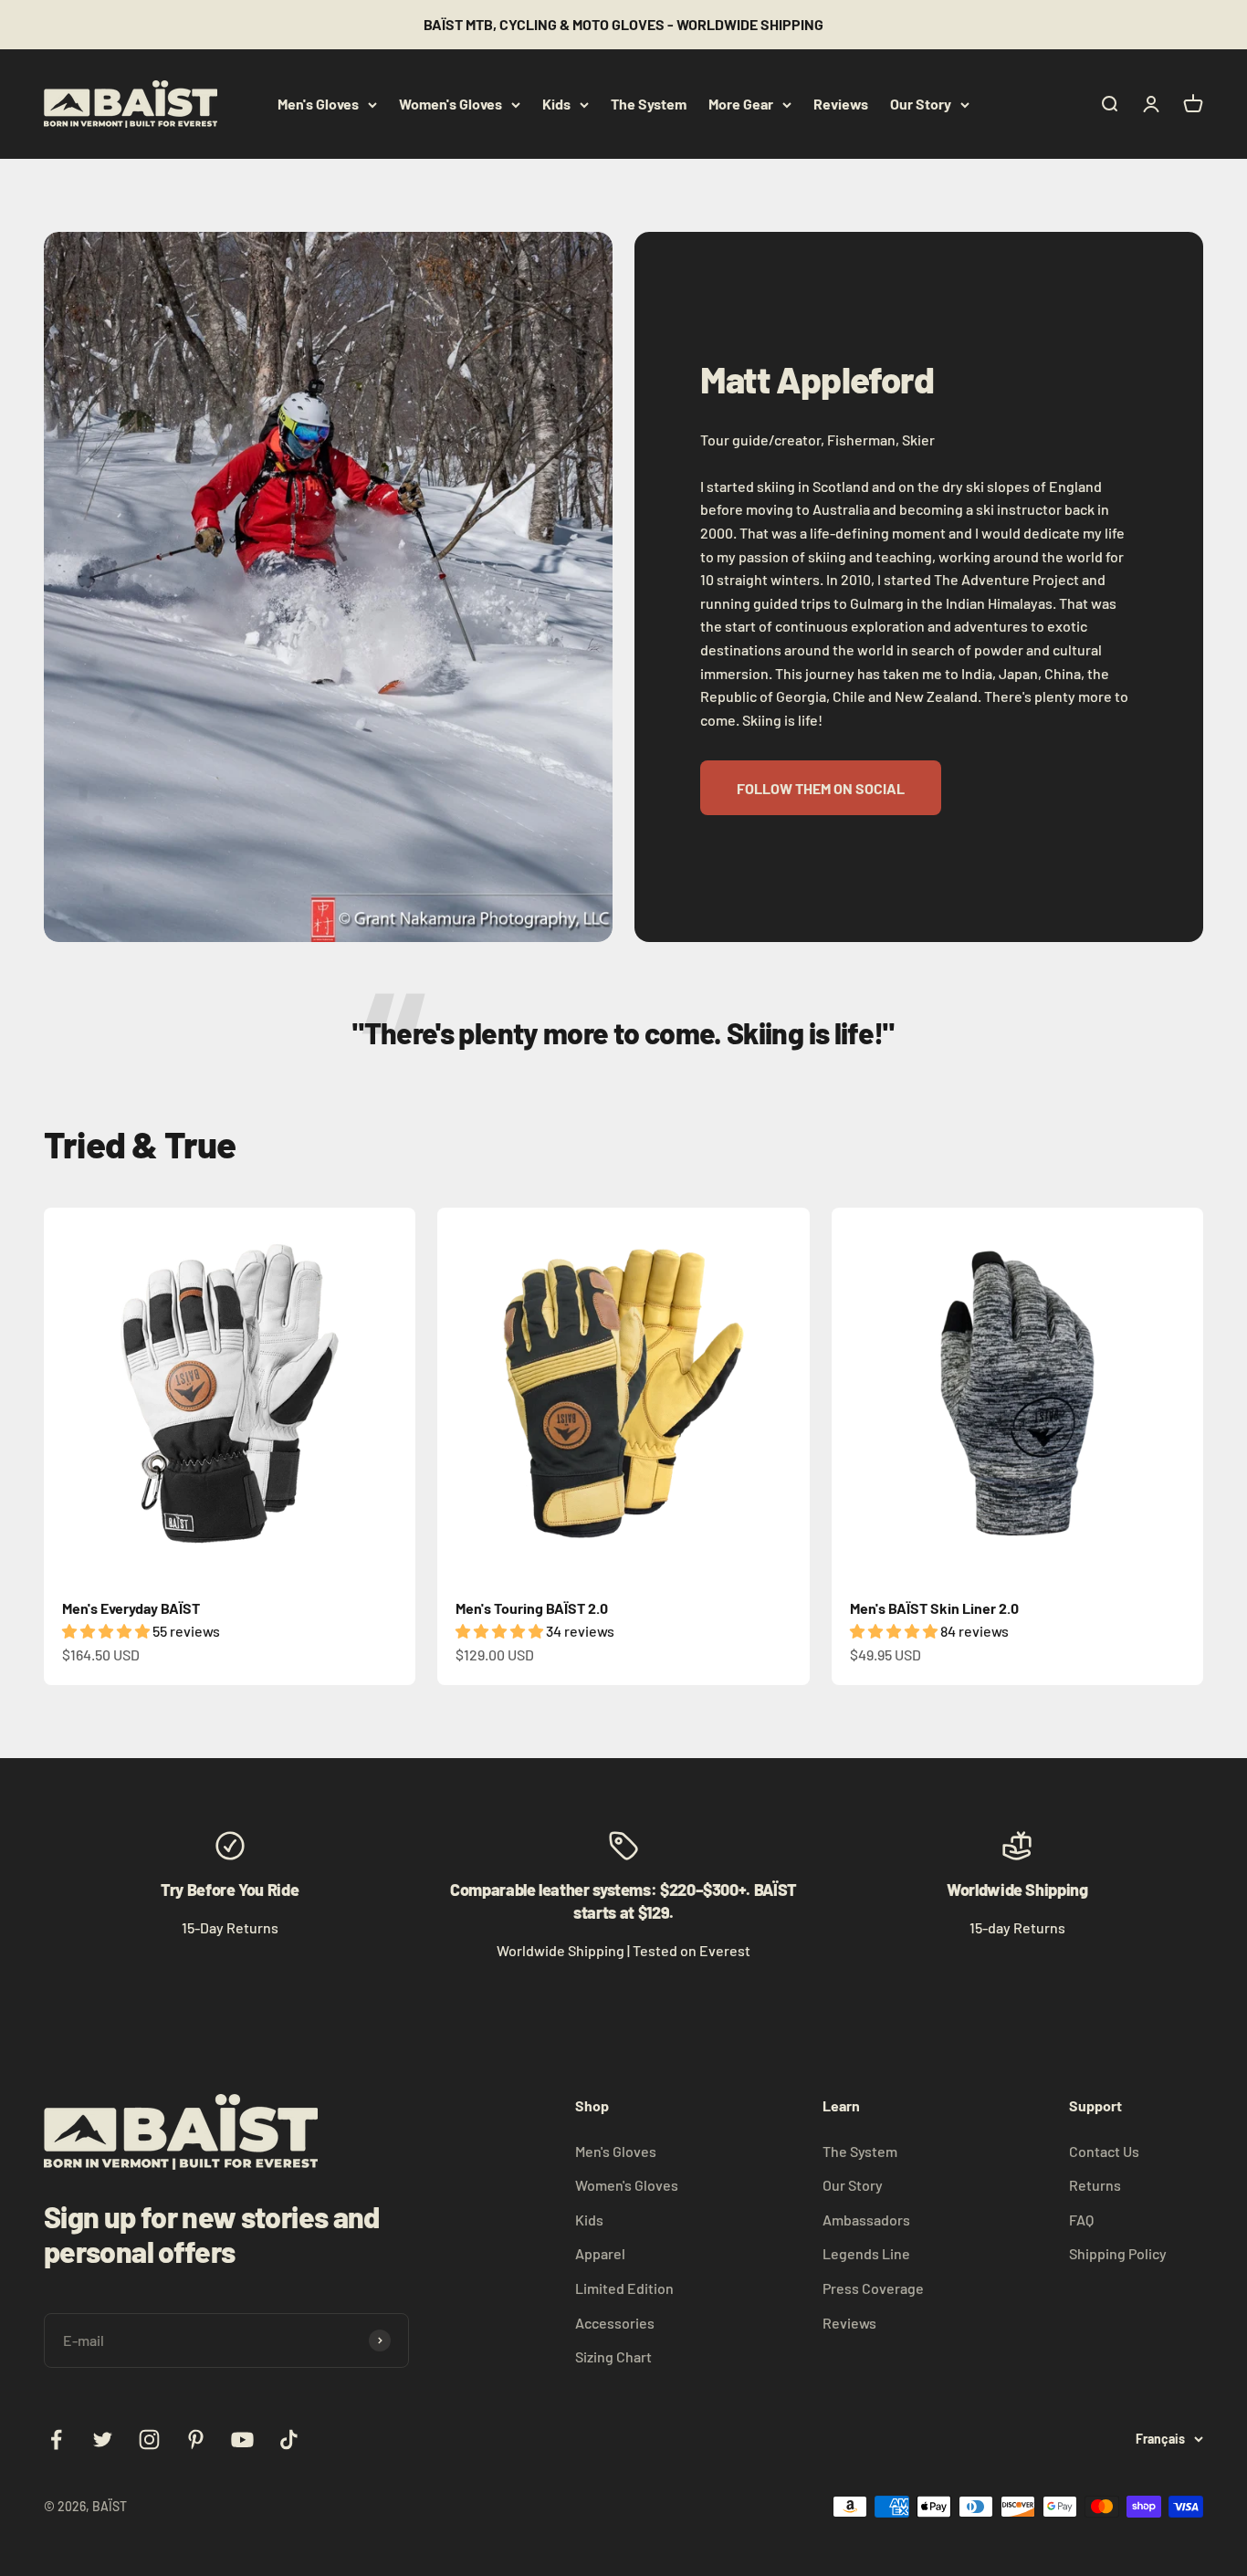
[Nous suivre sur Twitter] (103, 2440)
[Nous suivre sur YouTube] (242, 2440)
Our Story (921, 104)
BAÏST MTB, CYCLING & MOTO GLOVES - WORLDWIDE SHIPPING (623, 24)
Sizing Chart (613, 2356)
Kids (556, 104)
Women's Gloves (451, 104)
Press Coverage (873, 2288)
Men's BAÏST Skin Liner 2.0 (934, 1608)
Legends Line (866, 2253)
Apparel (600, 2253)
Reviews (841, 104)
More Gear (741, 104)
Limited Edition (624, 2288)
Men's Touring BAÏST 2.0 (532, 1608)
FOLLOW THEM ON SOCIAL (821, 788)
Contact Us (1104, 2151)
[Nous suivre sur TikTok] (289, 2440)
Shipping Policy (1118, 2253)
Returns (1095, 2185)
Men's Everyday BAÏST (131, 1608)
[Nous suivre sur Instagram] (149, 2440)
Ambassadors (866, 2220)
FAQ (1081, 2220)
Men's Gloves (318, 104)
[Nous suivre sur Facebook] (56, 2440)
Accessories (615, 2323)
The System (649, 104)
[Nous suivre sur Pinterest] (196, 2440)
